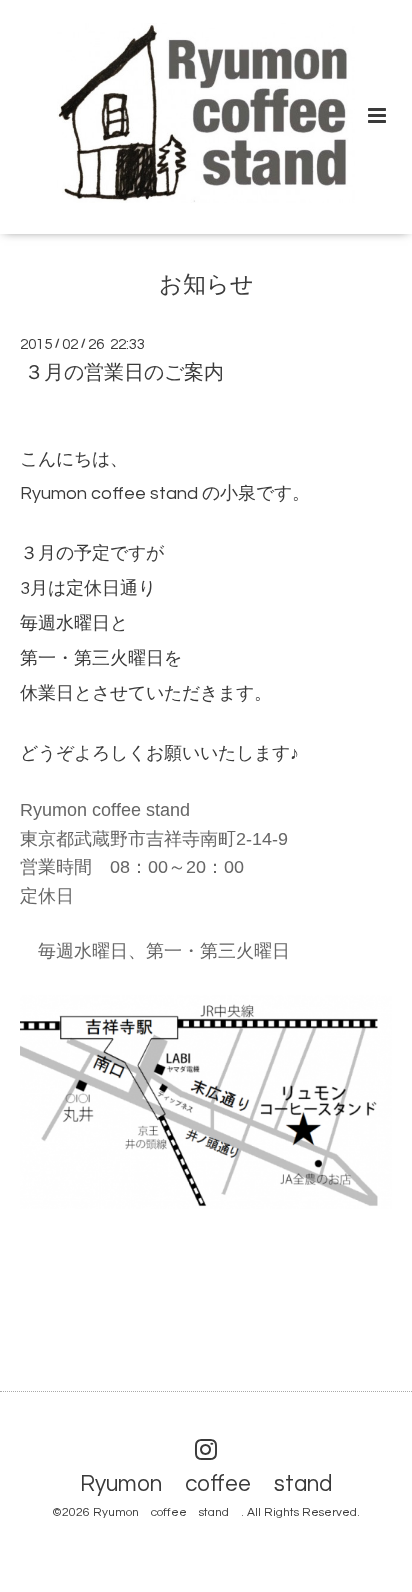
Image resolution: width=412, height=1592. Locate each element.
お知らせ (206, 284)
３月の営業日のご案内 (124, 373)
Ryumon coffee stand (217, 1484)
